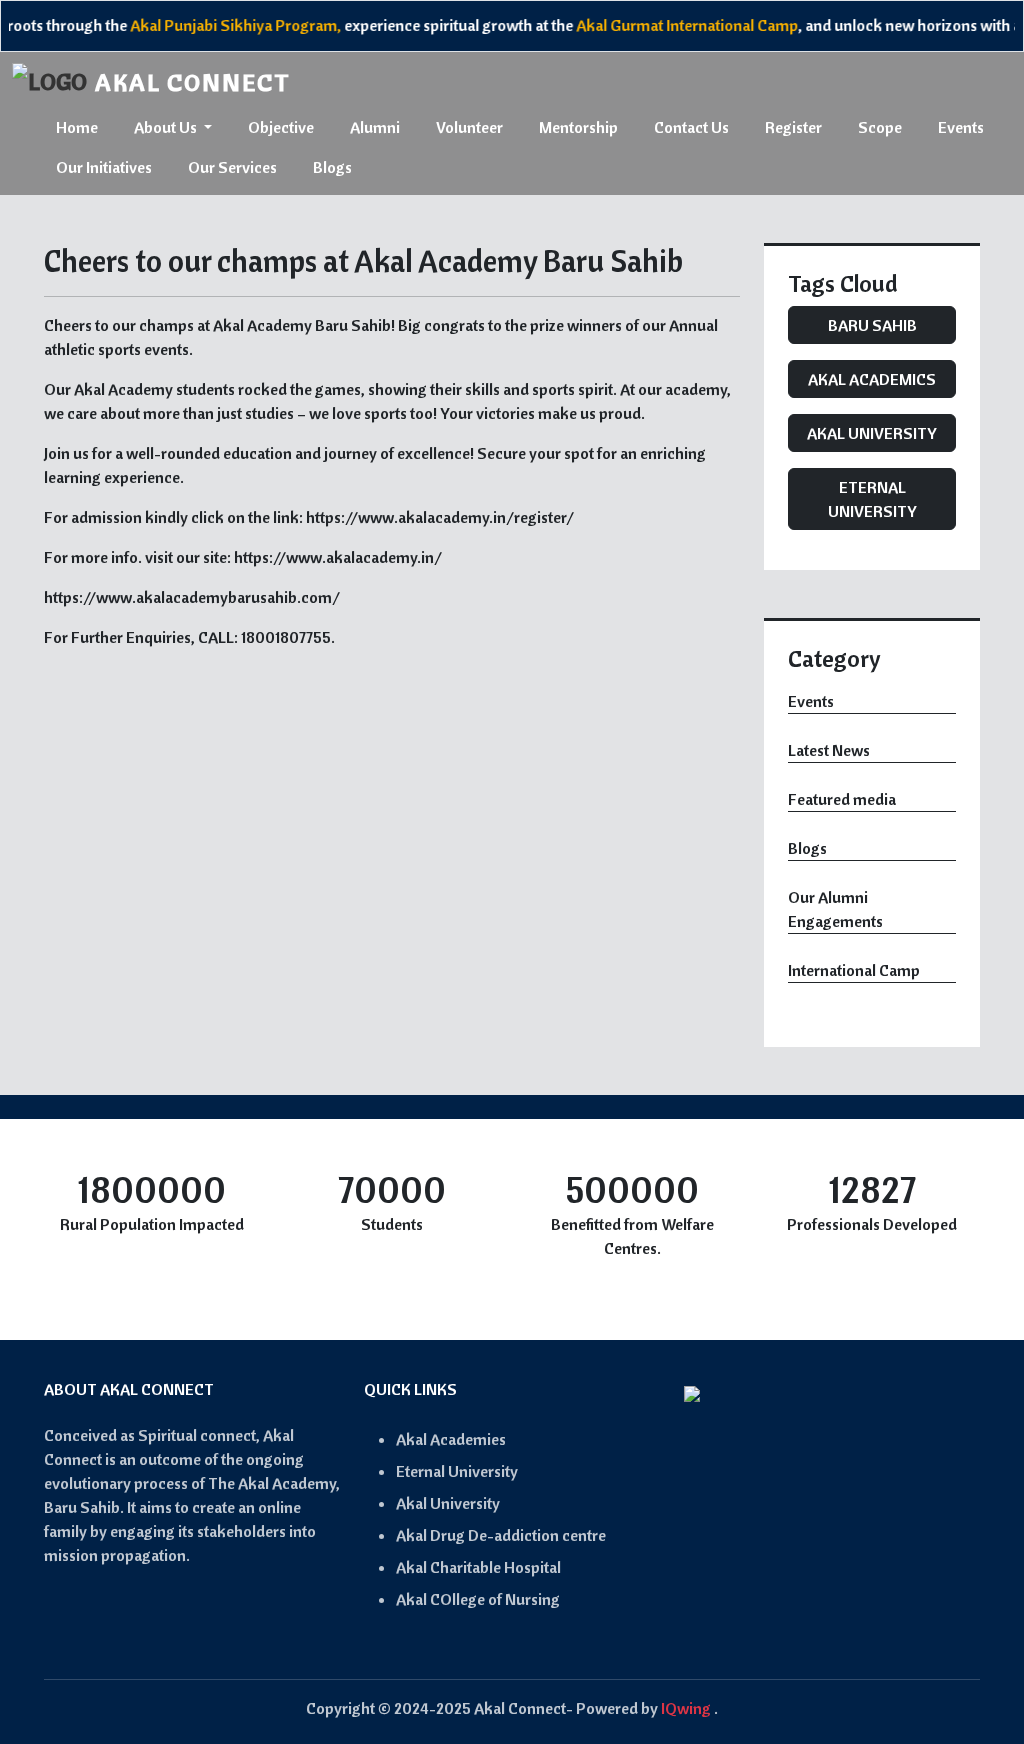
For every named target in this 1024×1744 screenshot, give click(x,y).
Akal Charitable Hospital (478, 1567)
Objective (281, 127)
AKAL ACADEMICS (872, 379)
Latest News (829, 750)
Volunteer (469, 127)
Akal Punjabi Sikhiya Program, (217, 25)
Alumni (375, 127)
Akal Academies (451, 1439)
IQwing (686, 1708)
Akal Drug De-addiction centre (501, 1535)
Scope (880, 127)
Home (77, 127)
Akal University (448, 1503)
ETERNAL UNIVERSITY (872, 499)
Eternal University (457, 1471)
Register (793, 127)
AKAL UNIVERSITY (872, 433)
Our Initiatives (104, 167)
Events (961, 127)
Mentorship (578, 127)
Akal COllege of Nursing (478, 1599)
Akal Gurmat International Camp (669, 25)
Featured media (842, 799)
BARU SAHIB (872, 325)
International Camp (854, 970)
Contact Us (691, 127)
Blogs (332, 167)
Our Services (232, 167)
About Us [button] (167, 127)
